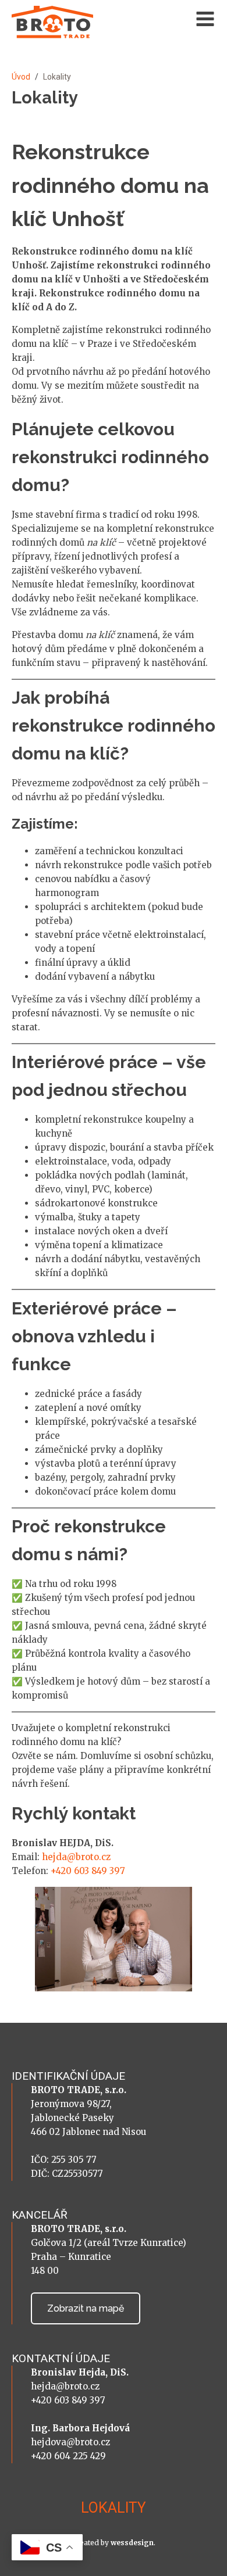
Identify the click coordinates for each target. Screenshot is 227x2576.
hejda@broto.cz (76, 1857)
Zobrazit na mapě (86, 2308)
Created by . (114, 2543)
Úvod (21, 77)
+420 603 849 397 (88, 1871)
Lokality (114, 2508)
